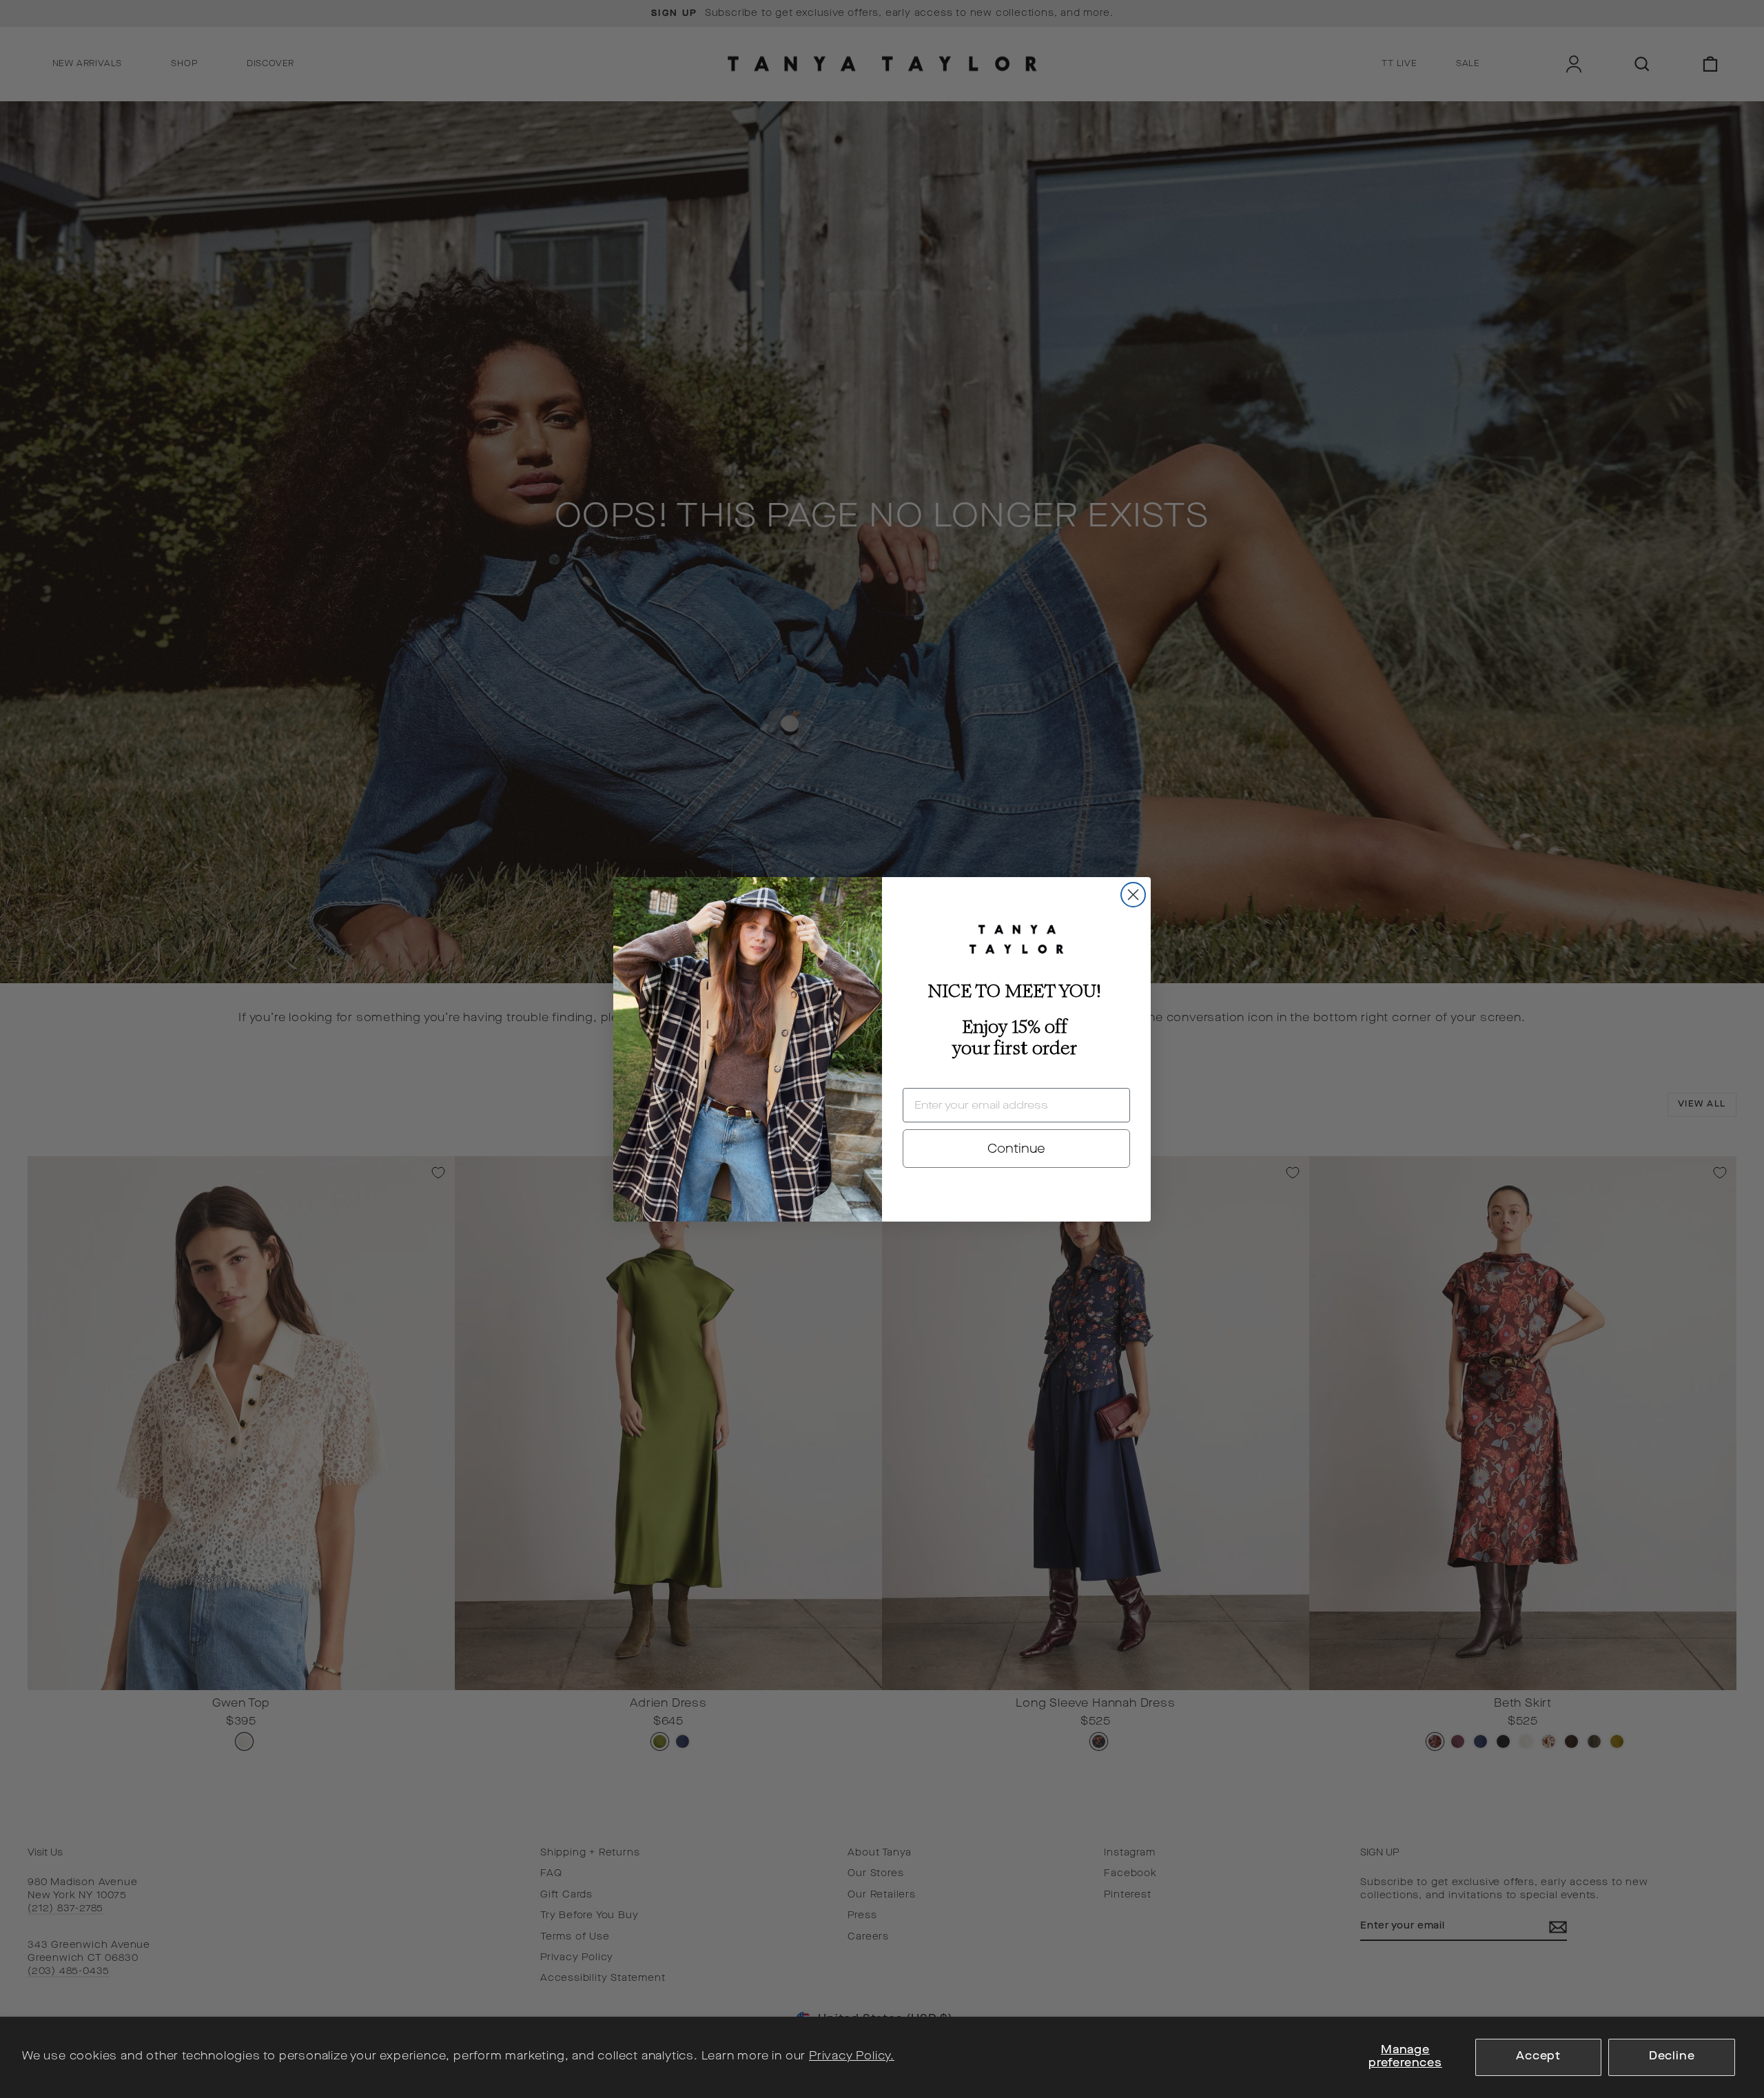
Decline (1672, 2057)
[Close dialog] (1133, 895)
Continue (1016, 1149)
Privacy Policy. (852, 2057)
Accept (1538, 2057)
